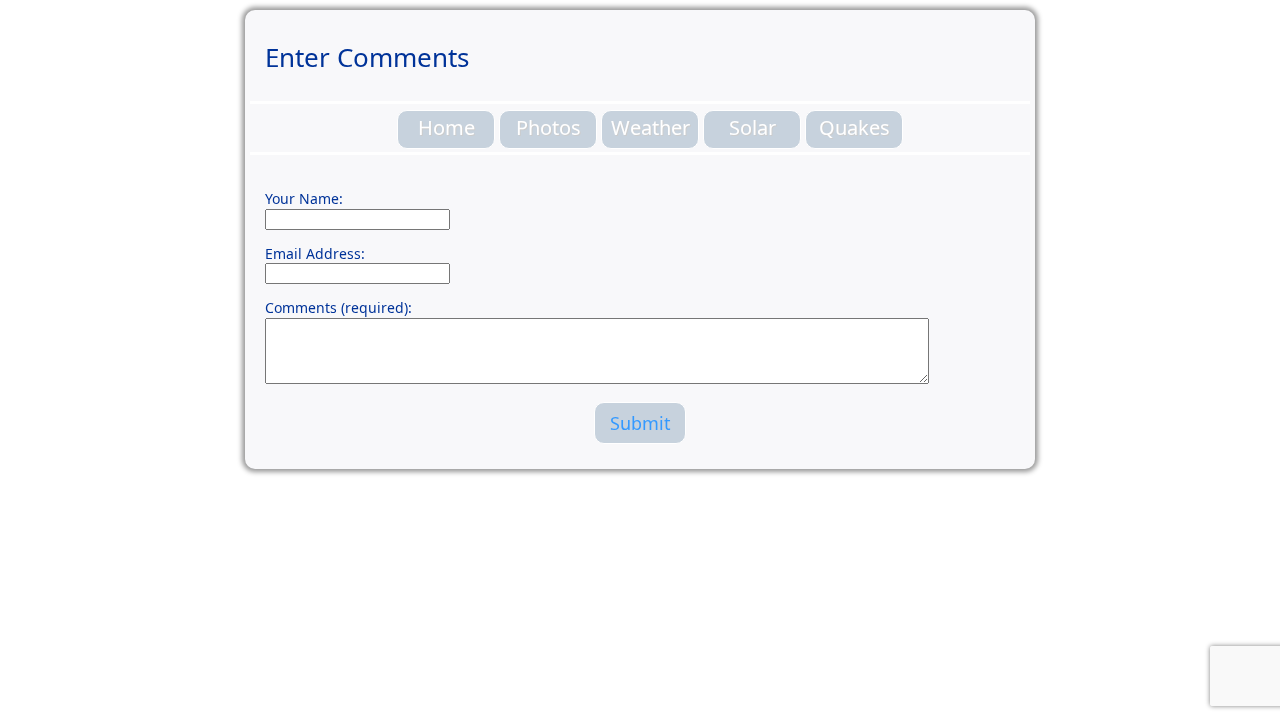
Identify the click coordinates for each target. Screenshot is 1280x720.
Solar (752, 127)
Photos (548, 127)
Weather (650, 127)
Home (446, 127)
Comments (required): (338, 307)
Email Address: (315, 253)
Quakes (854, 127)
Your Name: (304, 198)
